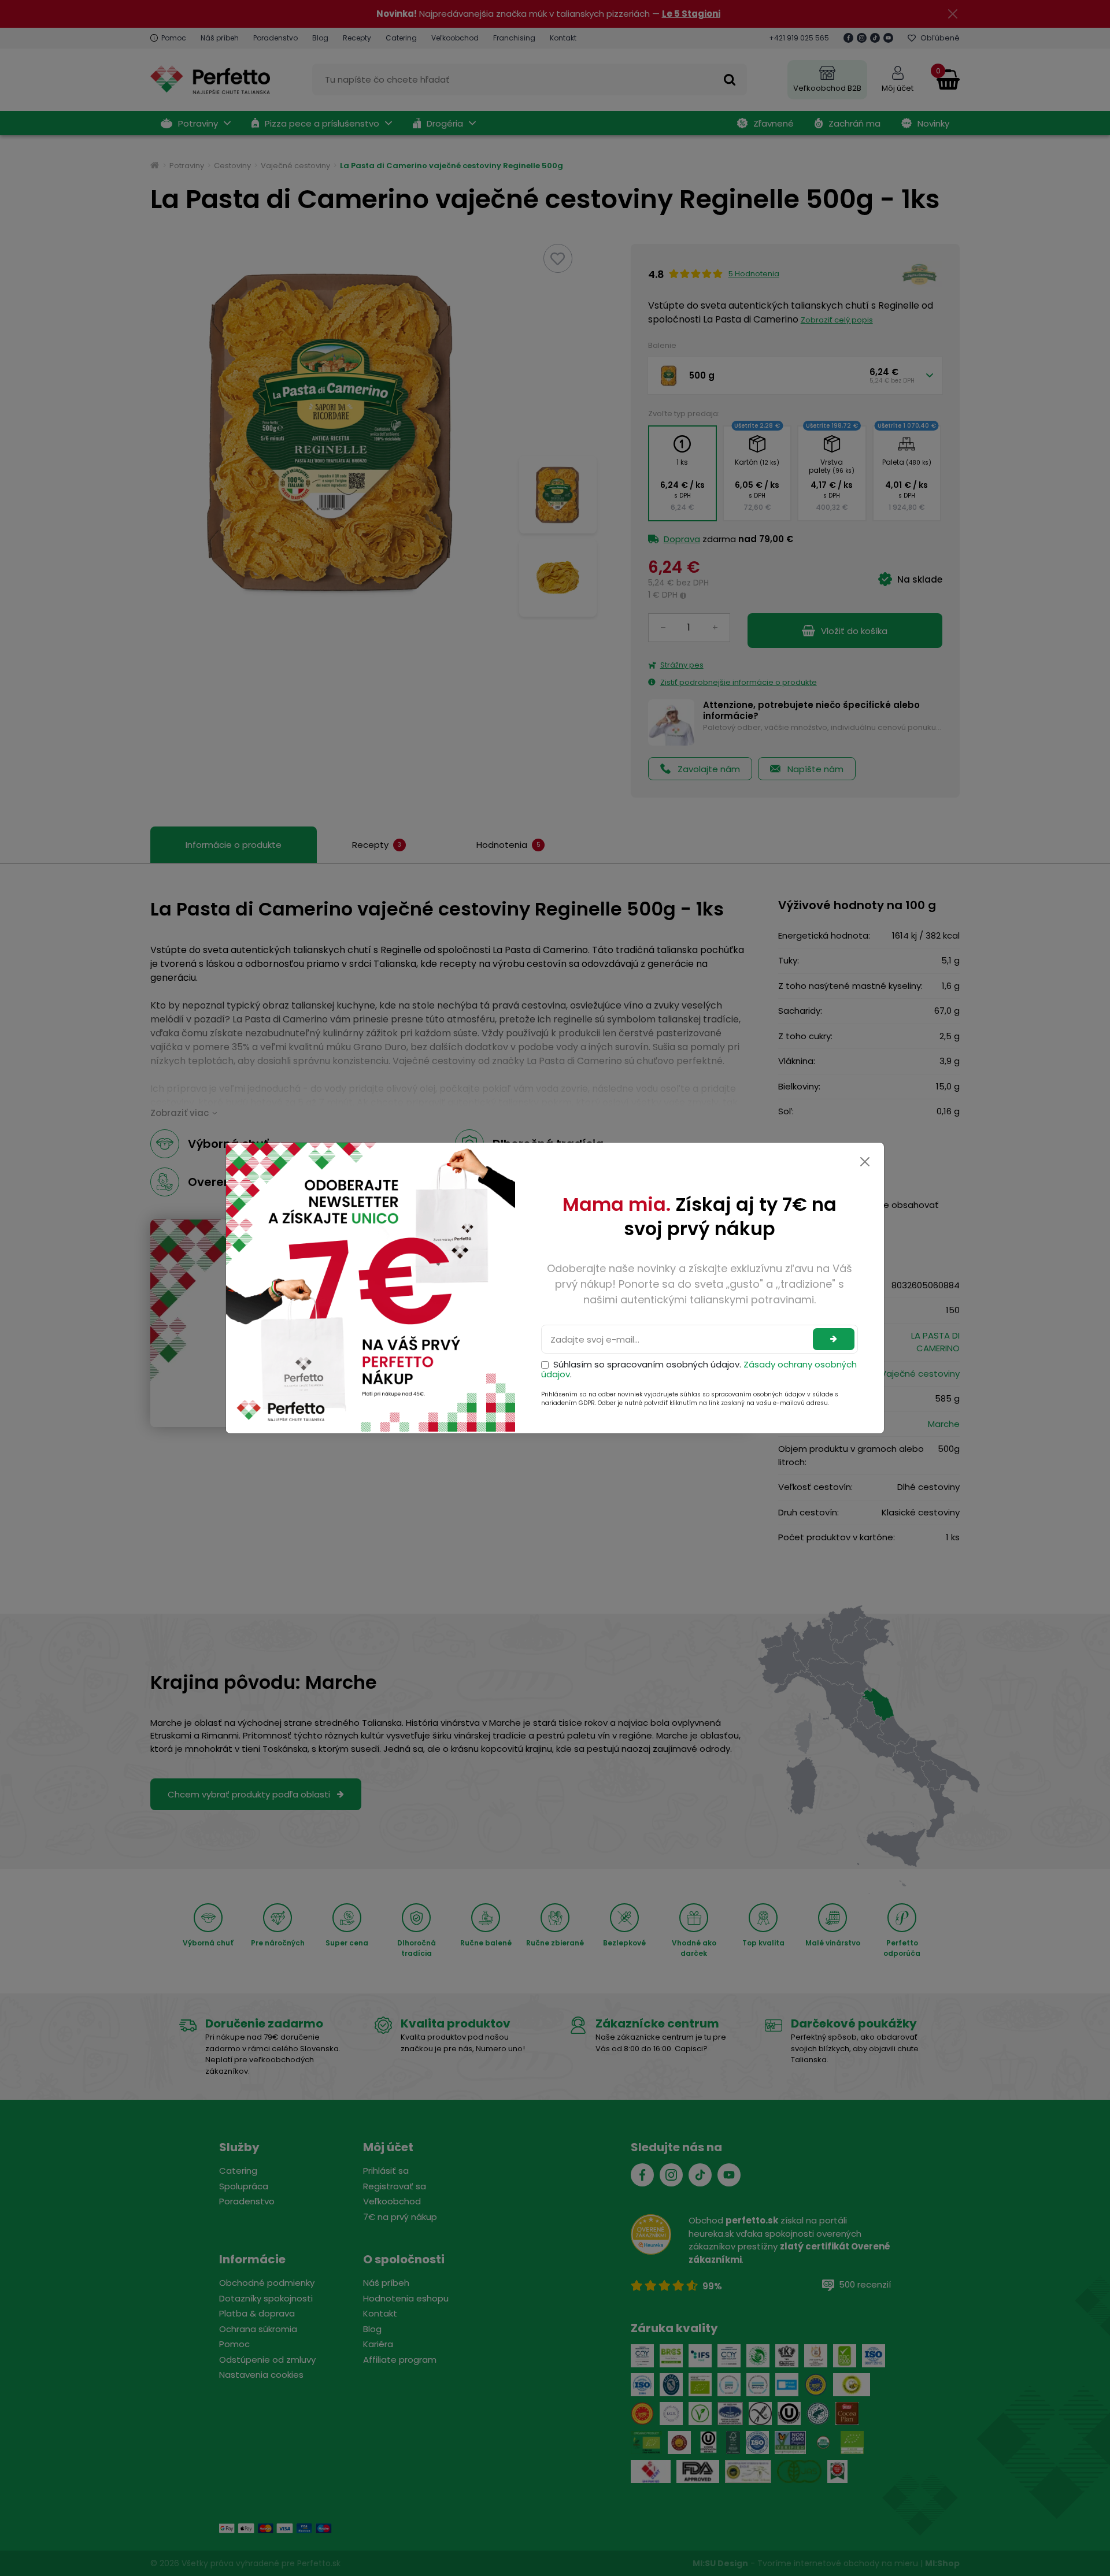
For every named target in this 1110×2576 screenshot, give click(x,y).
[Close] (865, 1162)
